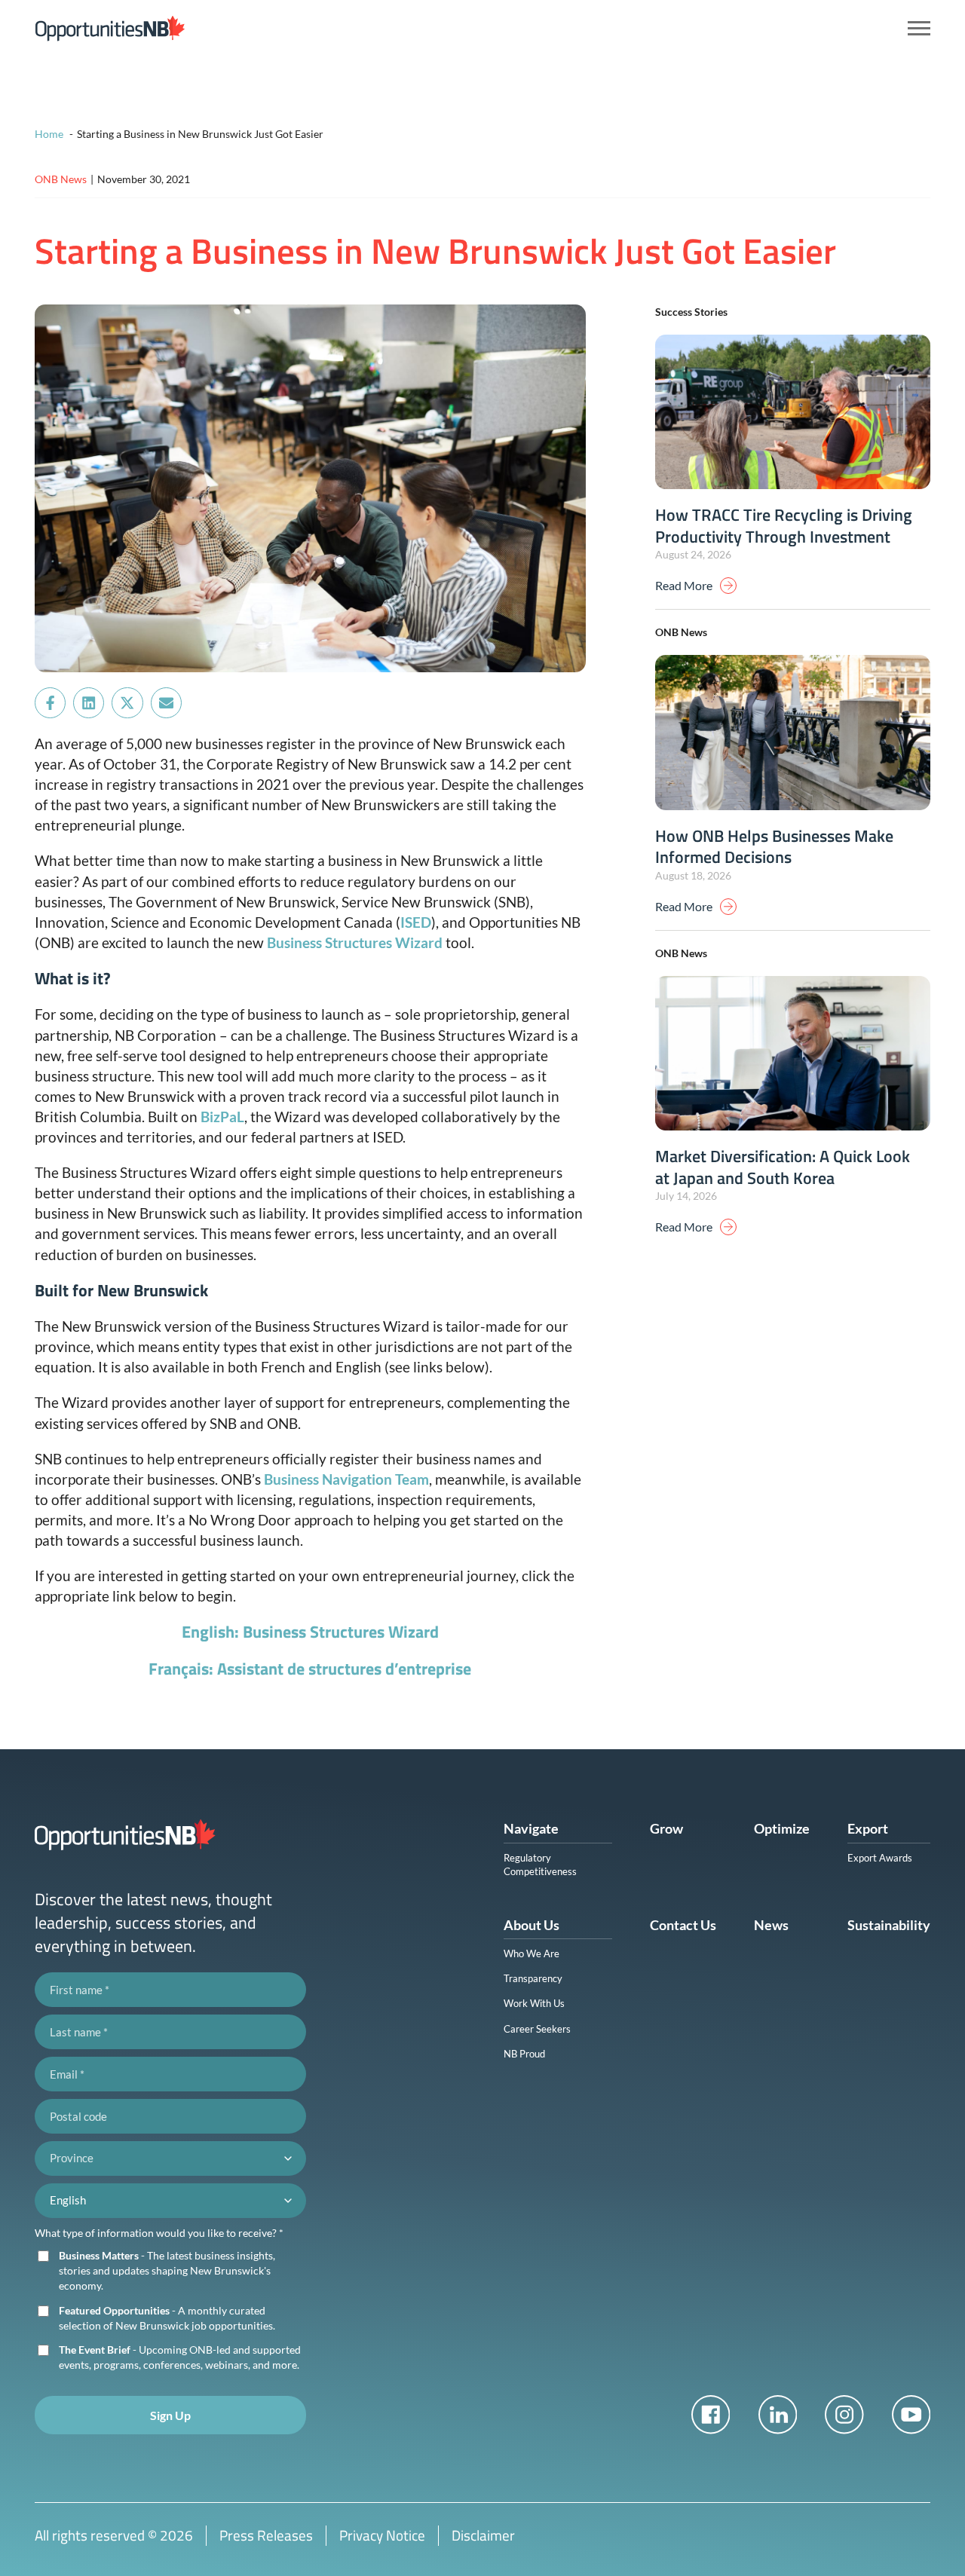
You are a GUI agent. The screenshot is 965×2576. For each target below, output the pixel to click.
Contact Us (683, 1925)
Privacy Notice (382, 2535)
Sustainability (889, 1925)
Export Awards (880, 1858)
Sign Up (170, 2415)
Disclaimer (483, 2535)
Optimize (782, 1828)
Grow (666, 1828)
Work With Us (534, 2003)
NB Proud (524, 2054)
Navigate (531, 1828)
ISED (416, 922)
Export (868, 1828)
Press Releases (266, 2535)
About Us (532, 1925)
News (771, 1925)
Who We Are (532, 1953)
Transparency (533, 1978)
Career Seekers (537, 2029)
